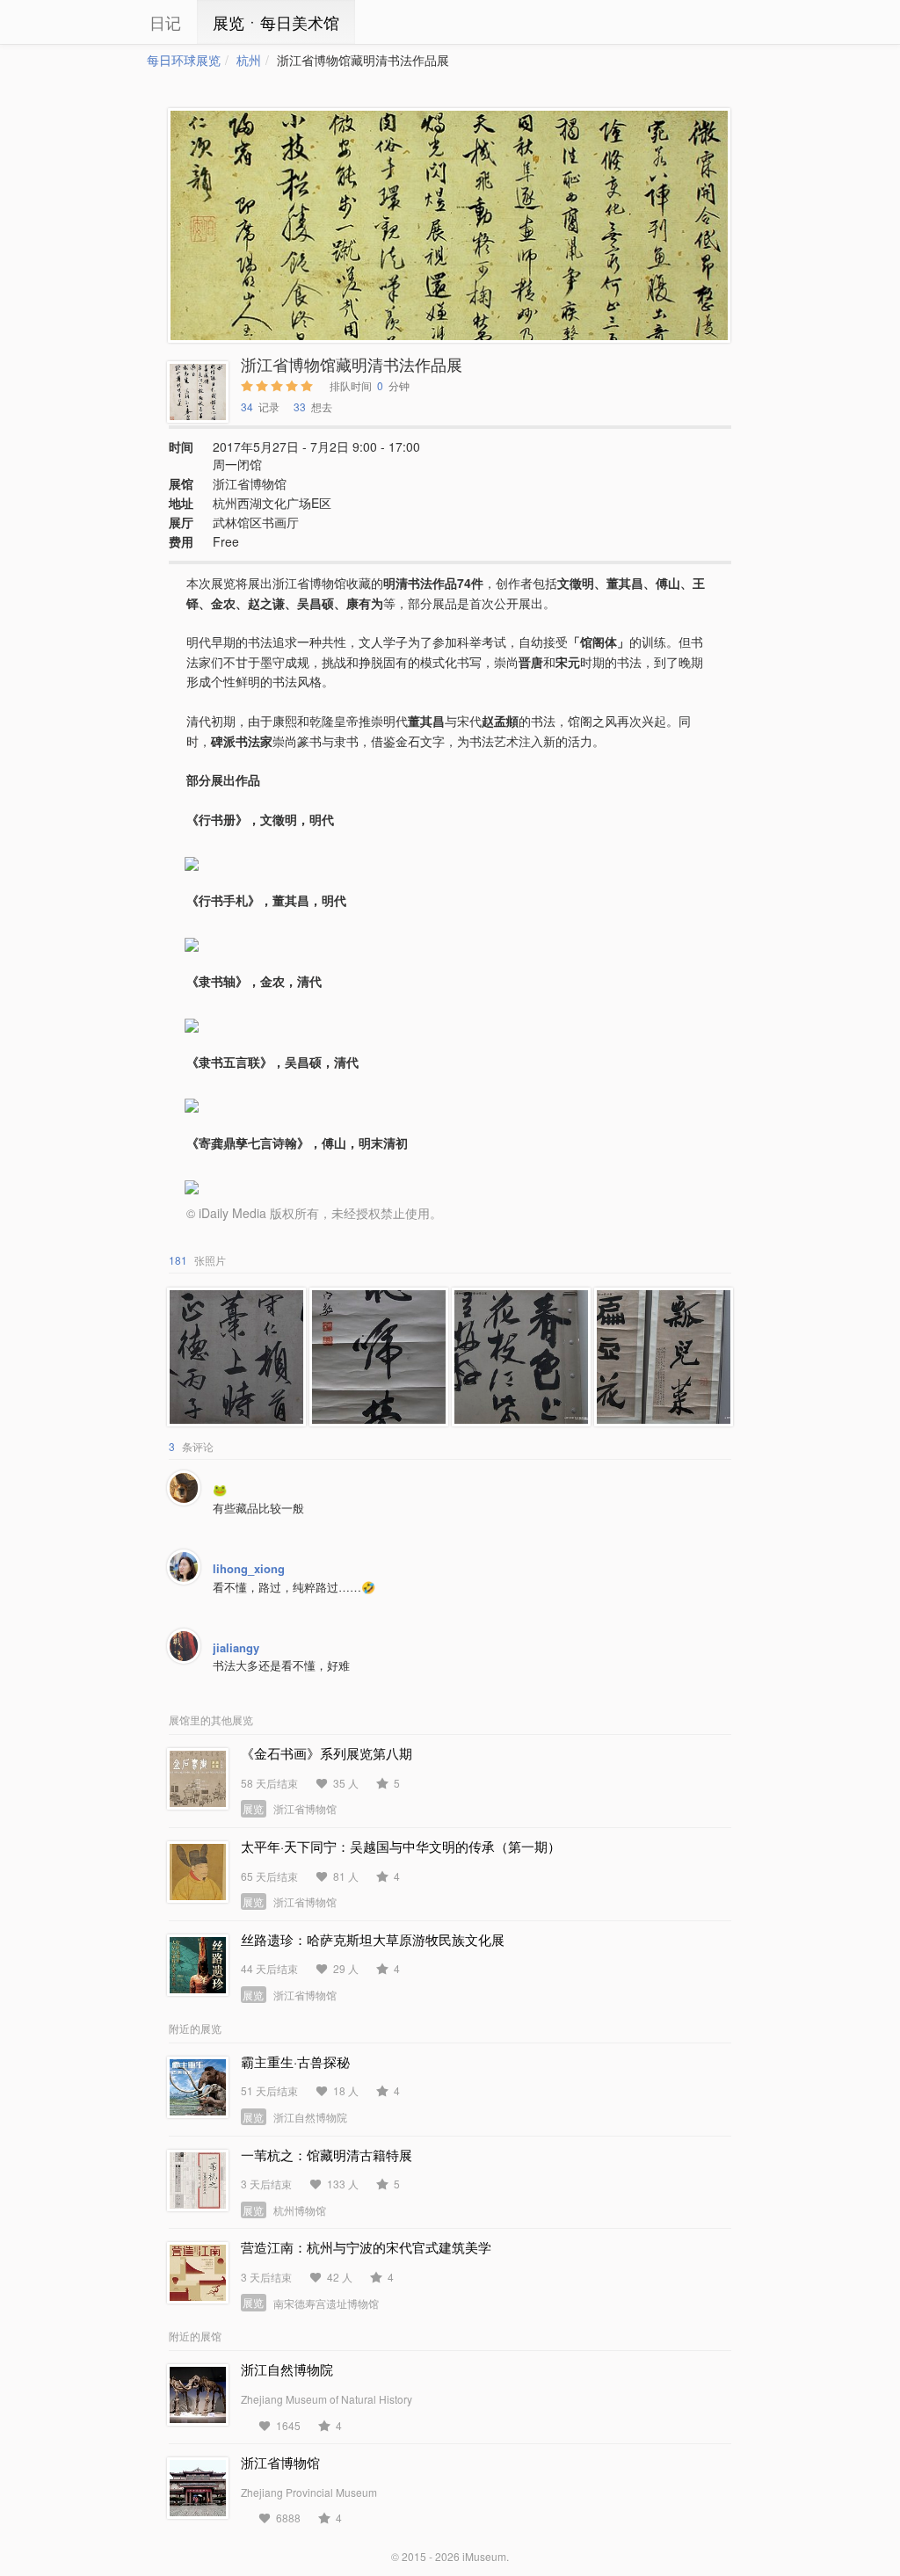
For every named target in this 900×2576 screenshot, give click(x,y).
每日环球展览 (184, 60)
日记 (165, 22)
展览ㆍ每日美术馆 (276, 22)
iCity (94, 22)
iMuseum (484, 2556)
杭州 (249, 60)
